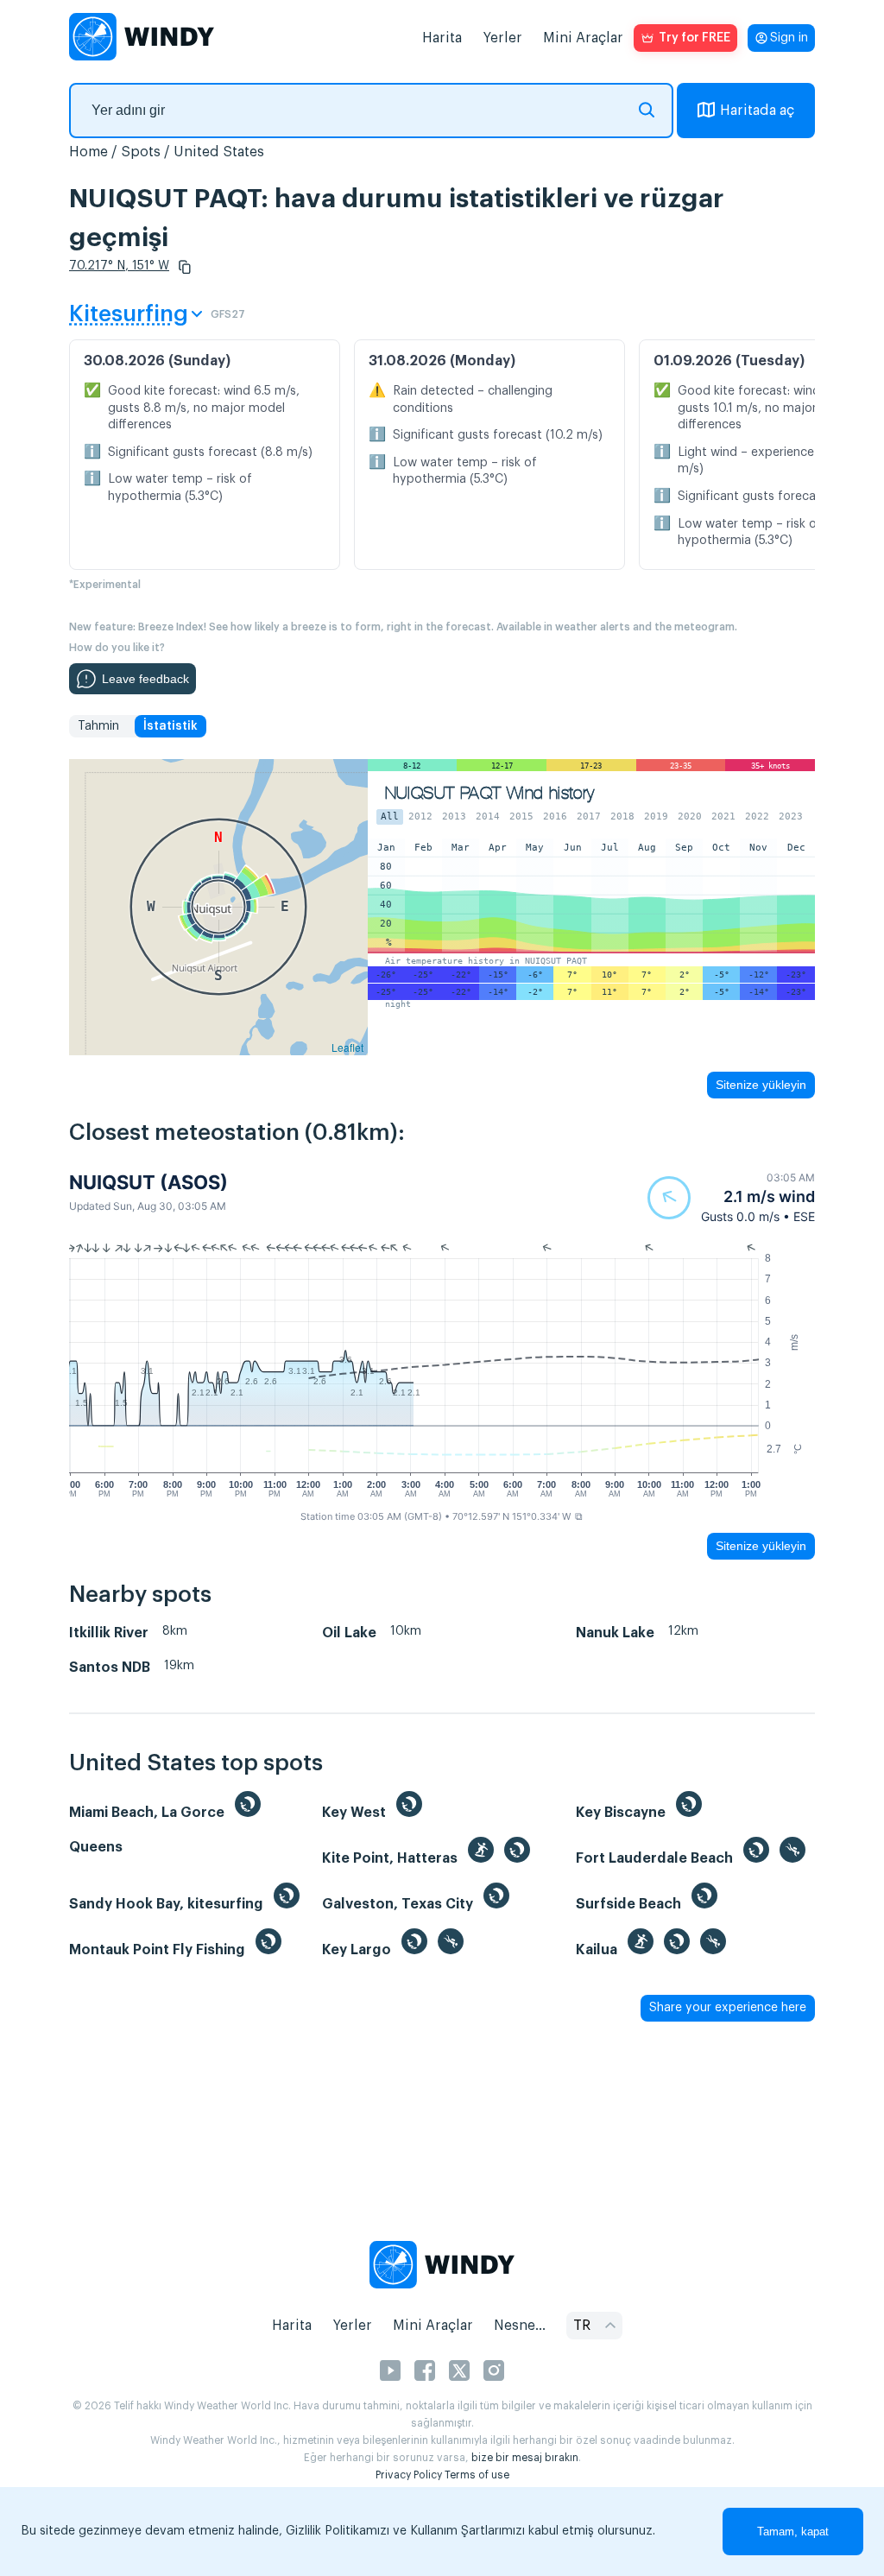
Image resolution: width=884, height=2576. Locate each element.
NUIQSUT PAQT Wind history (490, 793)
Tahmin (98, 726)
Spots (141, 152)
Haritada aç (757, 111)
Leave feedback (145, 679)
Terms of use (477, 2475)
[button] (185, 267)
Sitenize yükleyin (761, 1085)
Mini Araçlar (583, 38)
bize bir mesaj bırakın (525, 2458)
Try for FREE (695, 38)
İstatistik (170, 726)
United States (219, 152)
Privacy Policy (409, 2475)
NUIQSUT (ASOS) (148, 1182)
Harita (442, 38)
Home (88, 152)
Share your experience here (728, 2008)
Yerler (502, 38)
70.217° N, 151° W (119, 266)
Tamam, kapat (793, 2532)
